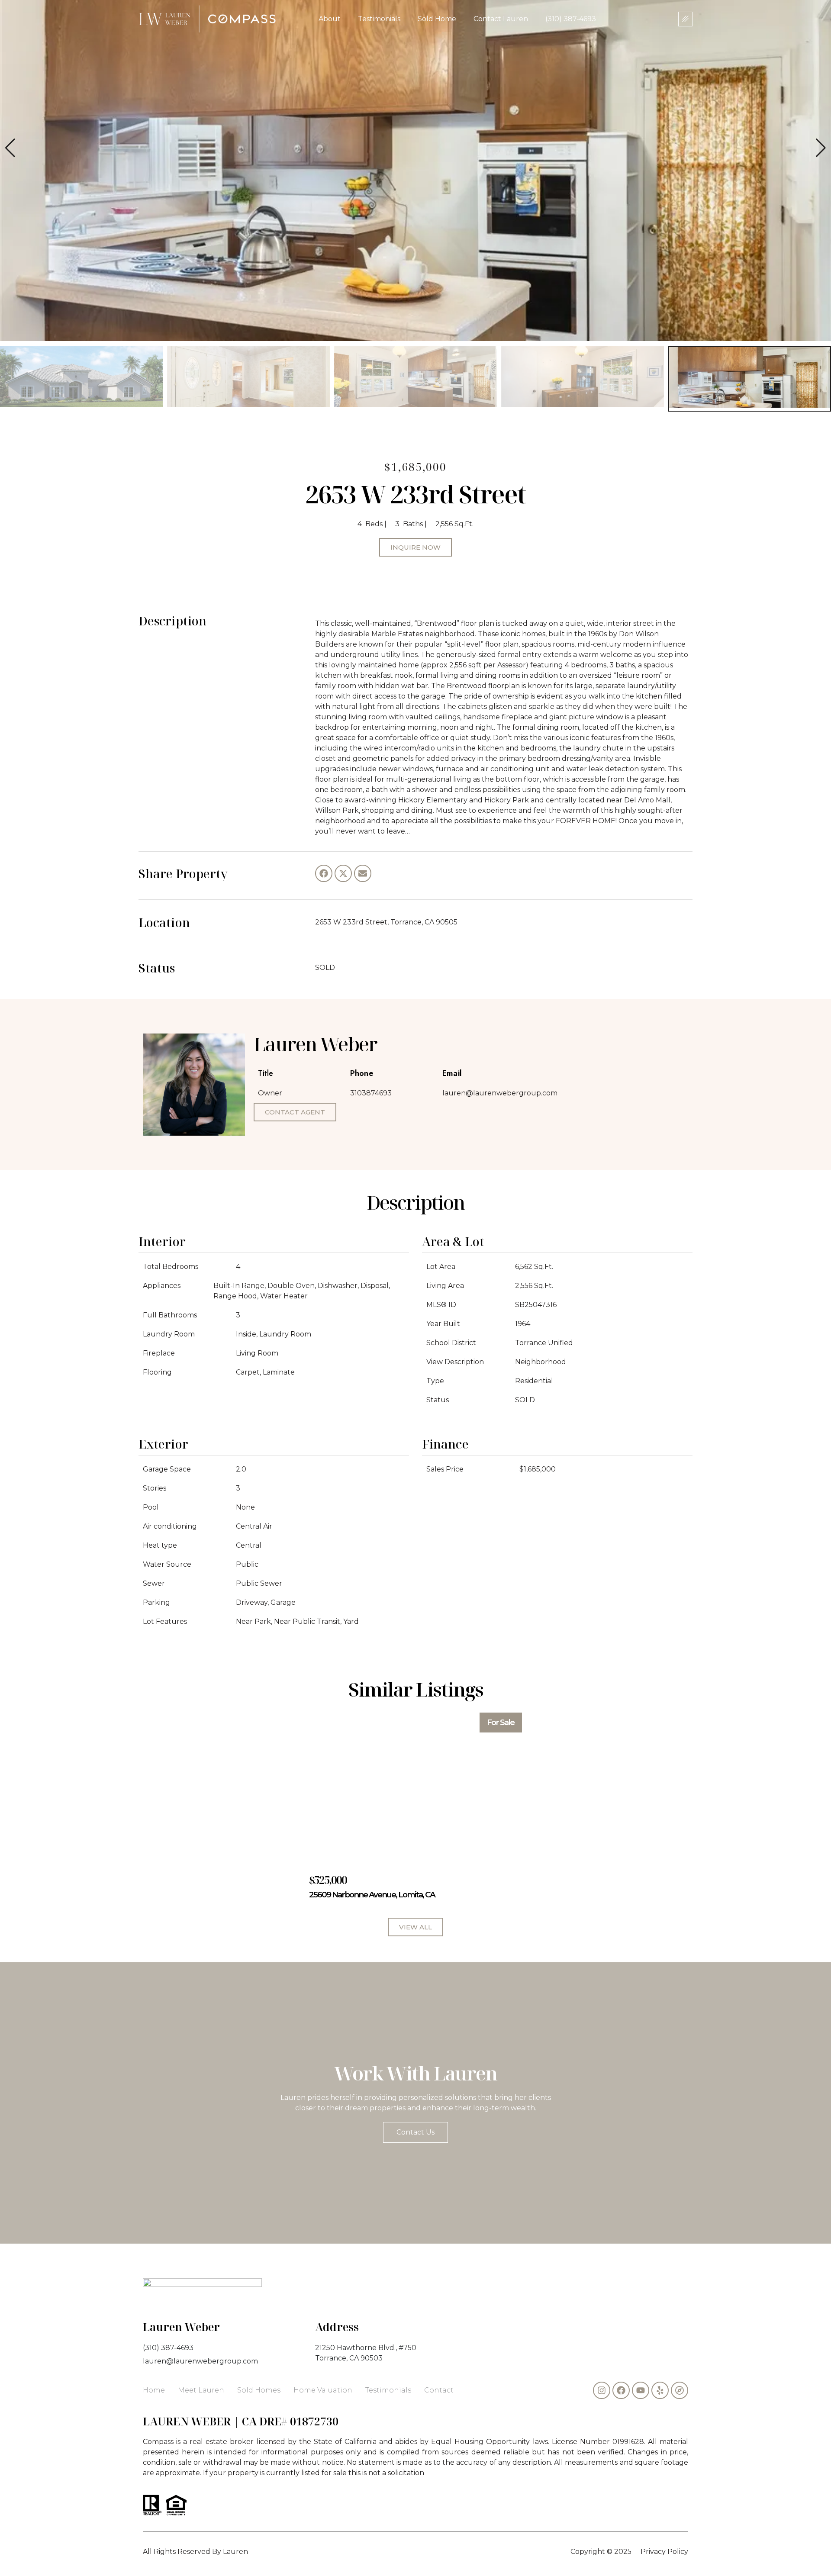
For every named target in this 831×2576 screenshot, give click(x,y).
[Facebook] (324, 873)
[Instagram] (602, 2390)
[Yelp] (660, 2390)
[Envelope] (363, 873)
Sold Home (437, 19)
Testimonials (379, 19)
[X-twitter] (343, 873)
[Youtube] (641, 2390)
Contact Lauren (501, 19)
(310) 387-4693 (571, 19)
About (330, 19)
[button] (821, 148)
